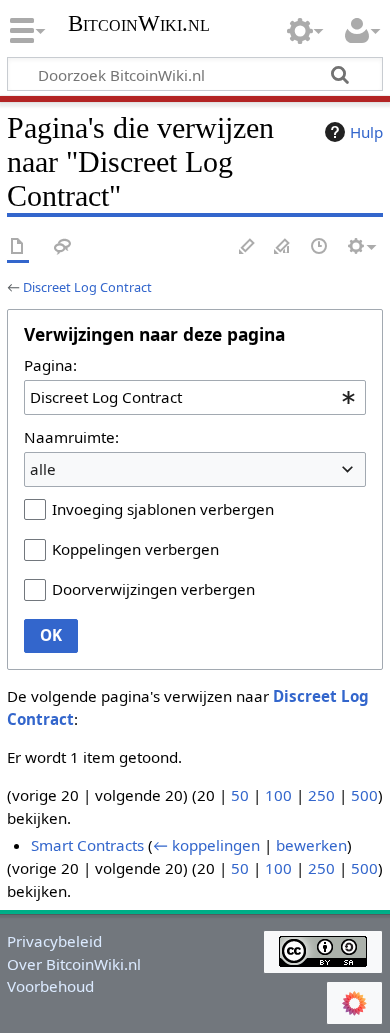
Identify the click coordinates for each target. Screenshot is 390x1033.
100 (278, 795)
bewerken (311, 845)
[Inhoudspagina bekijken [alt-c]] (18, 247)
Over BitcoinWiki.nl (74, 964)
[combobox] (195, 397)
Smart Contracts (87, 845)
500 (364, 795)
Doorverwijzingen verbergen (153, 589)
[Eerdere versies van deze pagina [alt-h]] (320, 247)
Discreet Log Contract (87, 287)
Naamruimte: (71, 437)
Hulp (366, 132)
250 (321, 795)
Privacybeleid (54, 941)
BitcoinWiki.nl (139, 25)
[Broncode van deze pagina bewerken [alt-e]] (283, 247)
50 (240, 795)
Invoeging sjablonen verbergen (163, 509)
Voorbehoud (50, 986)
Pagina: (50, 365)
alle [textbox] (43, 469)
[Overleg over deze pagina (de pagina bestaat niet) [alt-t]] (63, 247)
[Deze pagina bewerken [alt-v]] (247, 247)
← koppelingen (206, 845)
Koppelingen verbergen (135, 549)
